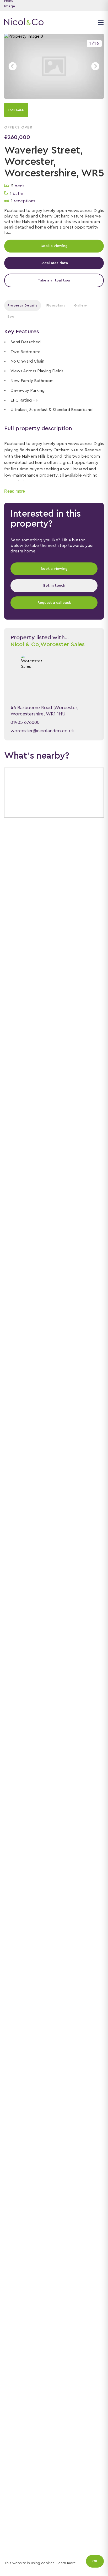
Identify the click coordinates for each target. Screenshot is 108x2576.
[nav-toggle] (100, 22)
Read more (15, 491)
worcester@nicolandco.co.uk (42, 731)
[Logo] (24, 22)
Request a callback (54, 603)
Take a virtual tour (54, 280)
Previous (13, 66)
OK (95, 2561)
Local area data (54, 263)
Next (95, 66)
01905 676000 (25, 722)
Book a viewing (54, 246)
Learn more (66, 2563)
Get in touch (54, 586)
